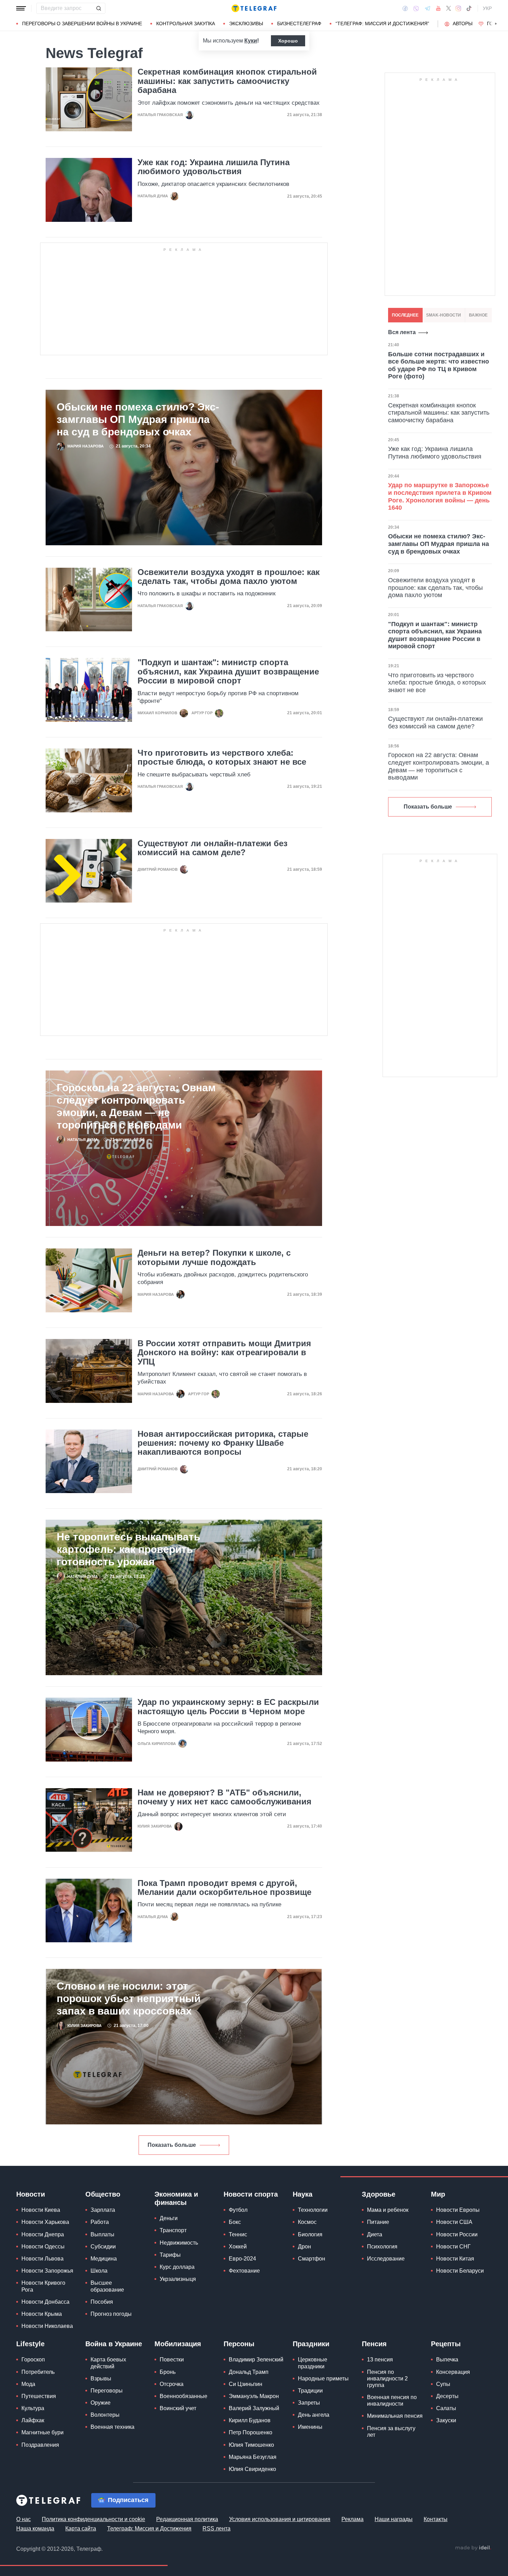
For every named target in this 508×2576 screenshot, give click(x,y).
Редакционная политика (187, 2519)
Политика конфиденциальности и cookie (93, 2519)
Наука (303, 2194)
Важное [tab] (478, 315)
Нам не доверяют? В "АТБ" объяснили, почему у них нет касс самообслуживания (224, 1797)
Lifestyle (30, 2344)
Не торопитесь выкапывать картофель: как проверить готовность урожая (128, 1549)
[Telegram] (427, 8)
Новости (31, 2194)
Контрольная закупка (186, 23)
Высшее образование (107, 2286)
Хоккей (238, 2247)
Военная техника (112, 2427)
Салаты (446, 2408)
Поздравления (40, 2445)
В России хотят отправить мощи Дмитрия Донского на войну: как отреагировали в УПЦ (224, 1353)
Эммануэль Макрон (254, 2396)
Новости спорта (251, 2194)
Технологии (313, 2210)
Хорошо (288, 41)
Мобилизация (178, 2344)
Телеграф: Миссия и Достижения (149, 2528)
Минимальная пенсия (395, 2416)
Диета (375, 2234)
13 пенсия (380, 2360)
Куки (251, 41)
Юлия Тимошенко (251, 2445)
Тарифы (170, 2255)
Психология (382, 2247)
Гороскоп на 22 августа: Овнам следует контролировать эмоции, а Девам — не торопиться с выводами (136, 1106)
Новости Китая (455, 2259)
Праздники (311, 2344)
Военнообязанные (184, 2396)
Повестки (172, 2360)
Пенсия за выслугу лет (391, 2432)
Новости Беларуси (460, 2271)
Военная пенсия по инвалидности (392, 2400)
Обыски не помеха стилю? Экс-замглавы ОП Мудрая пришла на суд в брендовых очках (138, 419)
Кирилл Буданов (250, 2420)
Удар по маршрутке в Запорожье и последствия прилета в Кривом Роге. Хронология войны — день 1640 (440, 496)
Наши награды (394, 2519)
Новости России (457, 2234)
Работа (100, 2222)
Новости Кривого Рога (43, 2286)
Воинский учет (178, 2408)
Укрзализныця (178, 2279)
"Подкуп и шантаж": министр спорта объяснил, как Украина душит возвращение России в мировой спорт (228, 672)
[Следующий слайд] (496, 24)
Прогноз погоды (111, 2314)
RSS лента (217, 2528)
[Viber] (416, 8)
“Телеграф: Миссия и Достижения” (382, 23)
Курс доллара (177, 2267)
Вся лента (402, 332)
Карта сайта (81, 2528)
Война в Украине (114, 2344)
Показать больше (172, 2145)
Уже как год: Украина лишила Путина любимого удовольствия (214, 167)
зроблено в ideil (473, 2548)
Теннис (238, 2234)
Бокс (235, 2222)
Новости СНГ (453, 2247)
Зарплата (103, 2210)
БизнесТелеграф (299, 23)
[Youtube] (438, 8)
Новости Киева (41, 2210)
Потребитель (38, 2372)
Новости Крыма (42, 2314)
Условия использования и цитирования (280, 2519)
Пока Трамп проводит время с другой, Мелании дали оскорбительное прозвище (224, 1888)
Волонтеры (105, 2415)
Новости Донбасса (45, 2302)
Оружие (101, 2403)
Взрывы (101, 2379)
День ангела (314, 2415)
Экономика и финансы (176, 2198)
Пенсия (374, 2344)
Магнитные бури (43, 2432)
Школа (99, 2271)
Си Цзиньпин (246, 2384)
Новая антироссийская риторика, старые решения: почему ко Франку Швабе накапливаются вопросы (223, 1443)
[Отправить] (98, 8)
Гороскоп (33, 2360)
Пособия (102, 2302)
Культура (33, 2408)
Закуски (446, 2420)
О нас (23, 2519)
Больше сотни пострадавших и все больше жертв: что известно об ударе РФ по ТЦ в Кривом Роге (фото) (439, 365)
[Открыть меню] (21, 8)
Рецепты (446, 2344)
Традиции (310, 2391)
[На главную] (254, 8)
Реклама (352, 2519)
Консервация (453, 2372)
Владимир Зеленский (256, 2360)
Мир (438, 2194)
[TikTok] (469, 8)
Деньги (169, 2218)
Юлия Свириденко (252, 2469)
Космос (307, 2222)
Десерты (447, 2396)
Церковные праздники (313, 2363)
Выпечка (447, 2360)
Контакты (436, 2519)
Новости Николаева (47, 2326)
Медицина (104, 2259)
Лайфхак (33, 2420)
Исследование (386, 2259)
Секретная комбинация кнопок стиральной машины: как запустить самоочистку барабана (227, 81)
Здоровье (379, 2194)
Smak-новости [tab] (444, 315)
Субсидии (103, 2247)
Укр (487, 8)
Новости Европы (458, 2210)
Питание (378, 2222)
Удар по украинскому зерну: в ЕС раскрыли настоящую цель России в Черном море (228, 1707)
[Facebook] (405, 8)
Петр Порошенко (251, 2432)
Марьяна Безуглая (253, 2457)
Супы (443, 2384)
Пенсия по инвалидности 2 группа (387, 2379)
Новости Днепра (43, 2234)
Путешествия (39, 2396)
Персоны (239, 2344)
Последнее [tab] (405, 315)
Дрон (304, 2247)
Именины (310, 2427)
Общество (103, 2194)
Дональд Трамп (249, 2372)
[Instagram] (458, 8)
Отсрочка (172, 2384)
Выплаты (102, 2234)
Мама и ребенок (388, 2210)
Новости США (454, 2222)
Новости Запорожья (47, 2271)
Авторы (463, 23)
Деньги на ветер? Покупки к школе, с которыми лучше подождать (214, 1257)
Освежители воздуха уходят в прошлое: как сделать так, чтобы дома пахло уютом (229, 577)
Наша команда (35, 2528)
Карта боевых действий (108, 2363)
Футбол (238, 2210)
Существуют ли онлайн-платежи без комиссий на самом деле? (213, 848)
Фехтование (244, 2271)
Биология (310, 2234)
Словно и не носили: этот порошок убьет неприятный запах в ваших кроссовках (129, 1998)
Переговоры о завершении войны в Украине (82, 23)
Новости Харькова (45, 2222)
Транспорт (173, 2230)
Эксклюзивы (246, 23)
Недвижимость (179, 2243)
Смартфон (312, 2259)
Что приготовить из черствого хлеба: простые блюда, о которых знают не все (222, 757)
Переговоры (107, 2391)
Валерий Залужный (254, 2408)
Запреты (309, 2403)
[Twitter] (449, 8)
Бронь (168, 2372)
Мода (28, 2384)
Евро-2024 (242, 2259)
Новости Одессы (43, 2247)
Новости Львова (43, 2259)
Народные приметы (323, 2379)
